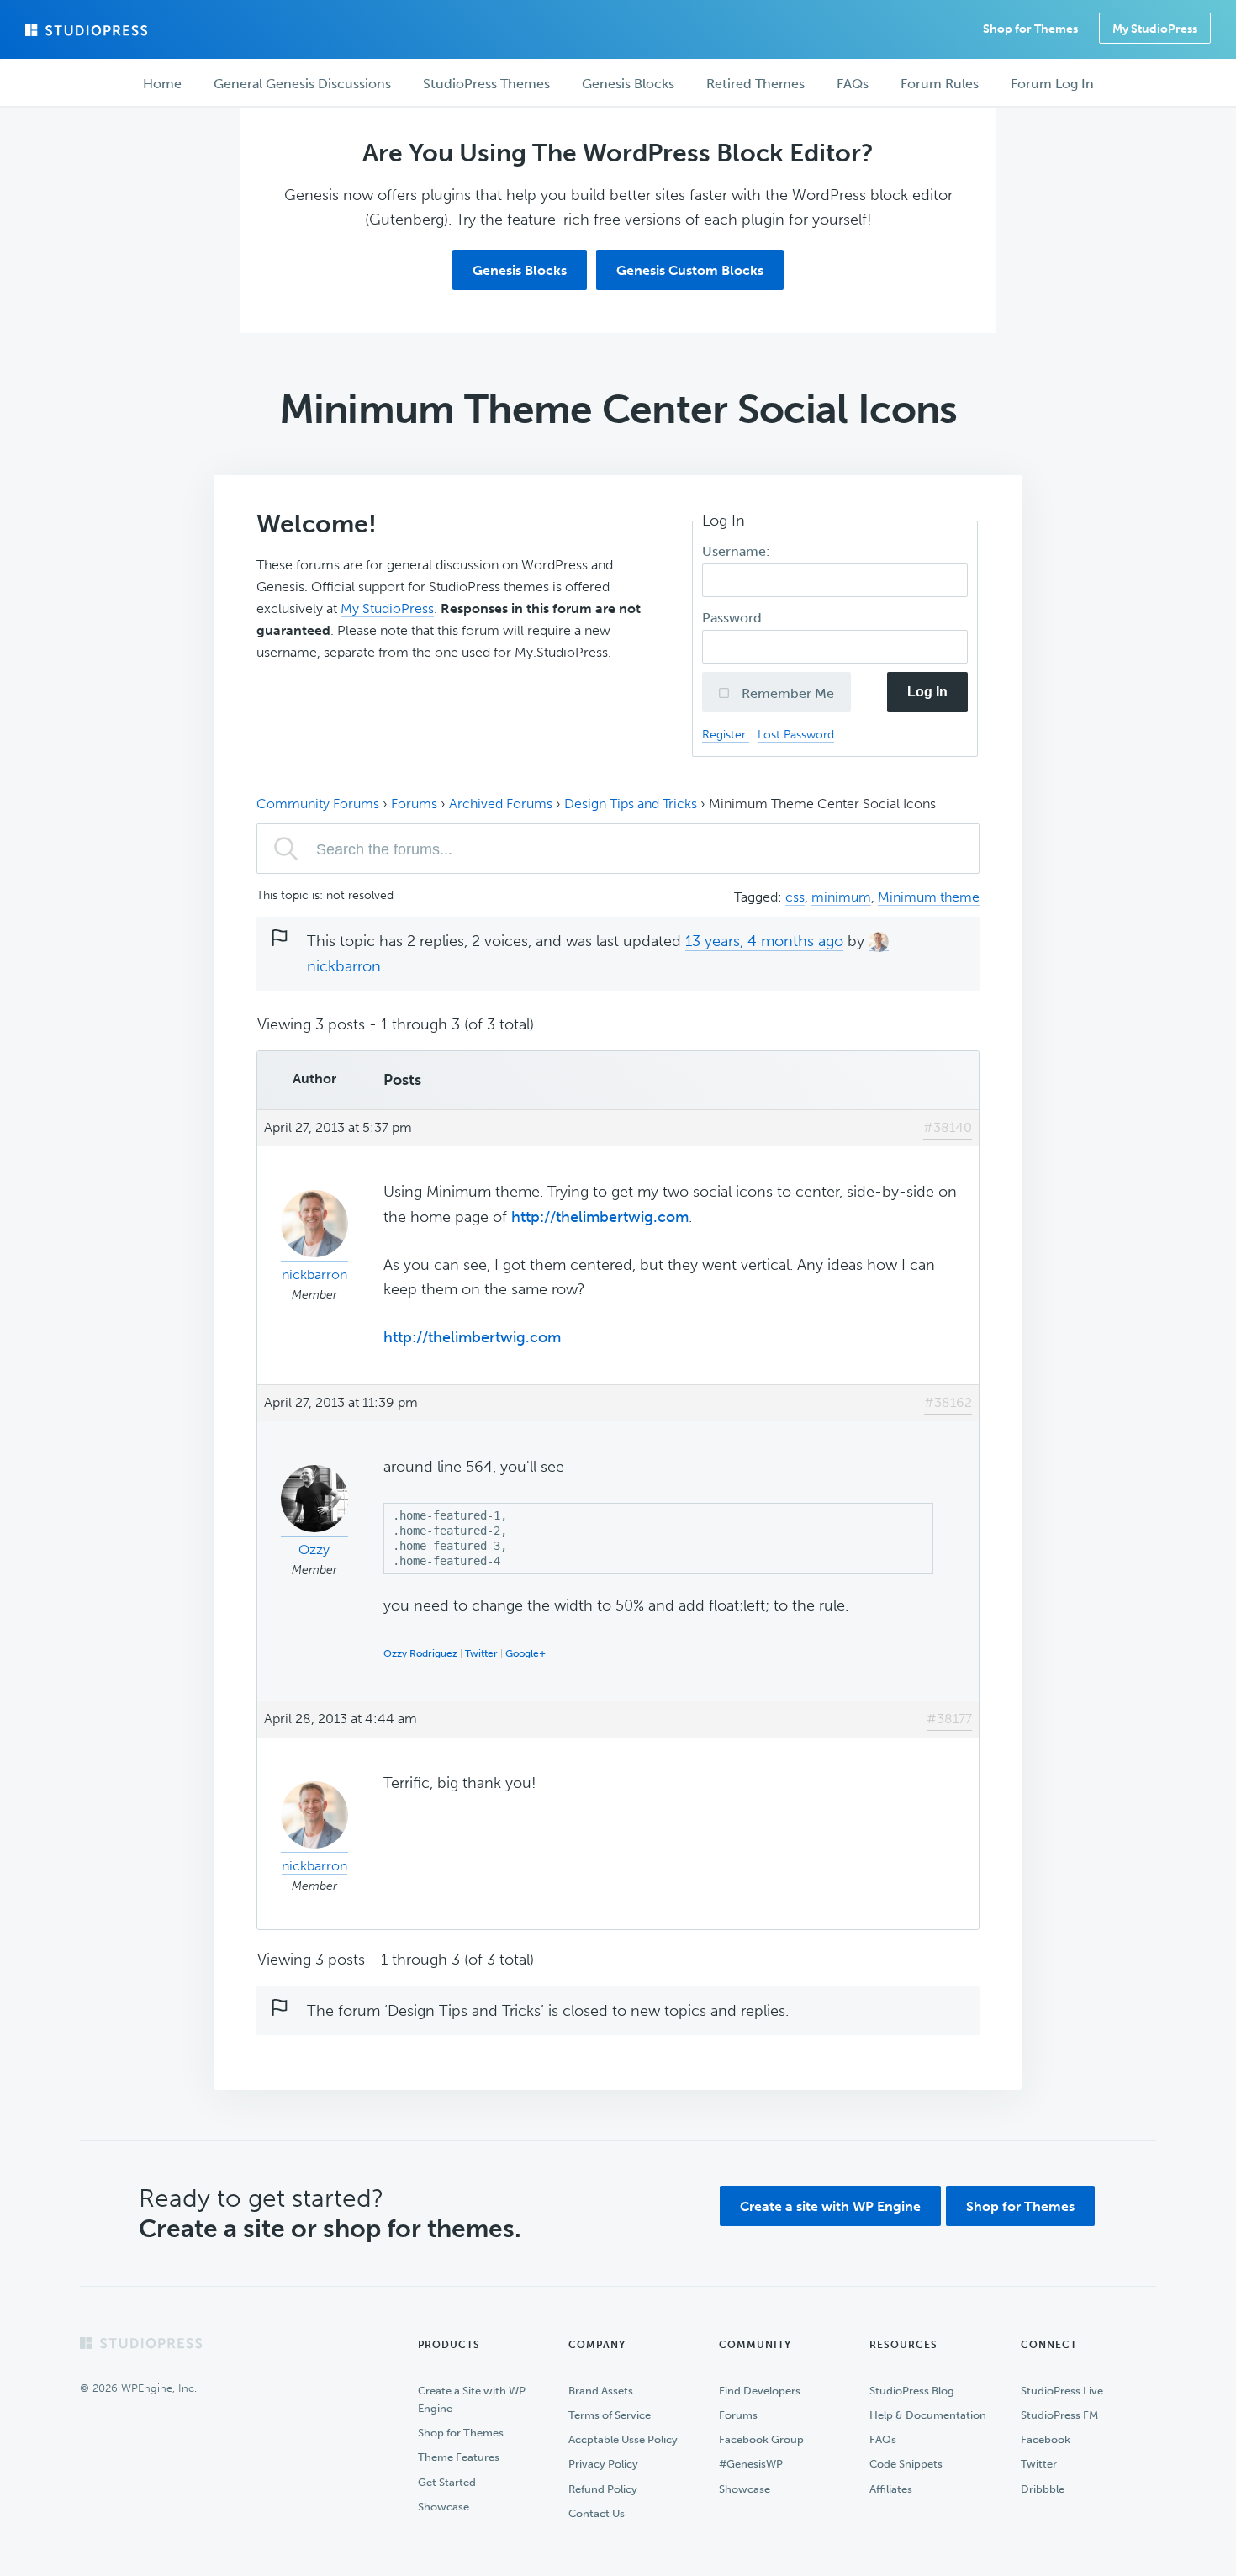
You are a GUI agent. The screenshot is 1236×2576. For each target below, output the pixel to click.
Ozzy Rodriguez (420, 1653)
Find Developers (760, 2391)
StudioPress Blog (912, 2391)
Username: (738, 551)
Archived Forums (501, 804)
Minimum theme (929, 897)
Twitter (481, 1653)
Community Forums (318, 804)
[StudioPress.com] (88, 30)
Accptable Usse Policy (623, 2439)
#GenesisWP (751, 2464)
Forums (414, 804)
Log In (927, 692)
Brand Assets (601, 2391)
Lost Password (796, 734)
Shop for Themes (1020, 2206)
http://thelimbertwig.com (600, 1217)
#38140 (948, 1127)
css (795, 897)
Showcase (444, 2507)
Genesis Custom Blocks (690, 270)
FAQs (883, 2439)
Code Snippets (906, 2464)
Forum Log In (1052, 84)
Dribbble (1043, 2489)
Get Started (447, 2482)
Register (726, 734)
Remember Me (786, 693)
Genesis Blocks (520, 270)
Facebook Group (761, 2439)
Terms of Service (610, 2415)
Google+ (526, 1653)
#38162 (948, 1402)
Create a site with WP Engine (830, 2206)
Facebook (1046, 2439)
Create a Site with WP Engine (472, 2399)
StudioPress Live (1062, 2391)
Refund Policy (603, 2489)
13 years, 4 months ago (764, 941)
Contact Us (597, 2513)
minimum (841, 897)
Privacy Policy (603, 2464)
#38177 (949, 1719)
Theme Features (459, 2457)
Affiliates (891, 2489)
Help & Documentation (928, 2415)
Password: (736, 618)
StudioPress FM (1059, 2415)
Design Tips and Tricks (631, 804)
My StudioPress (1155, 29)
